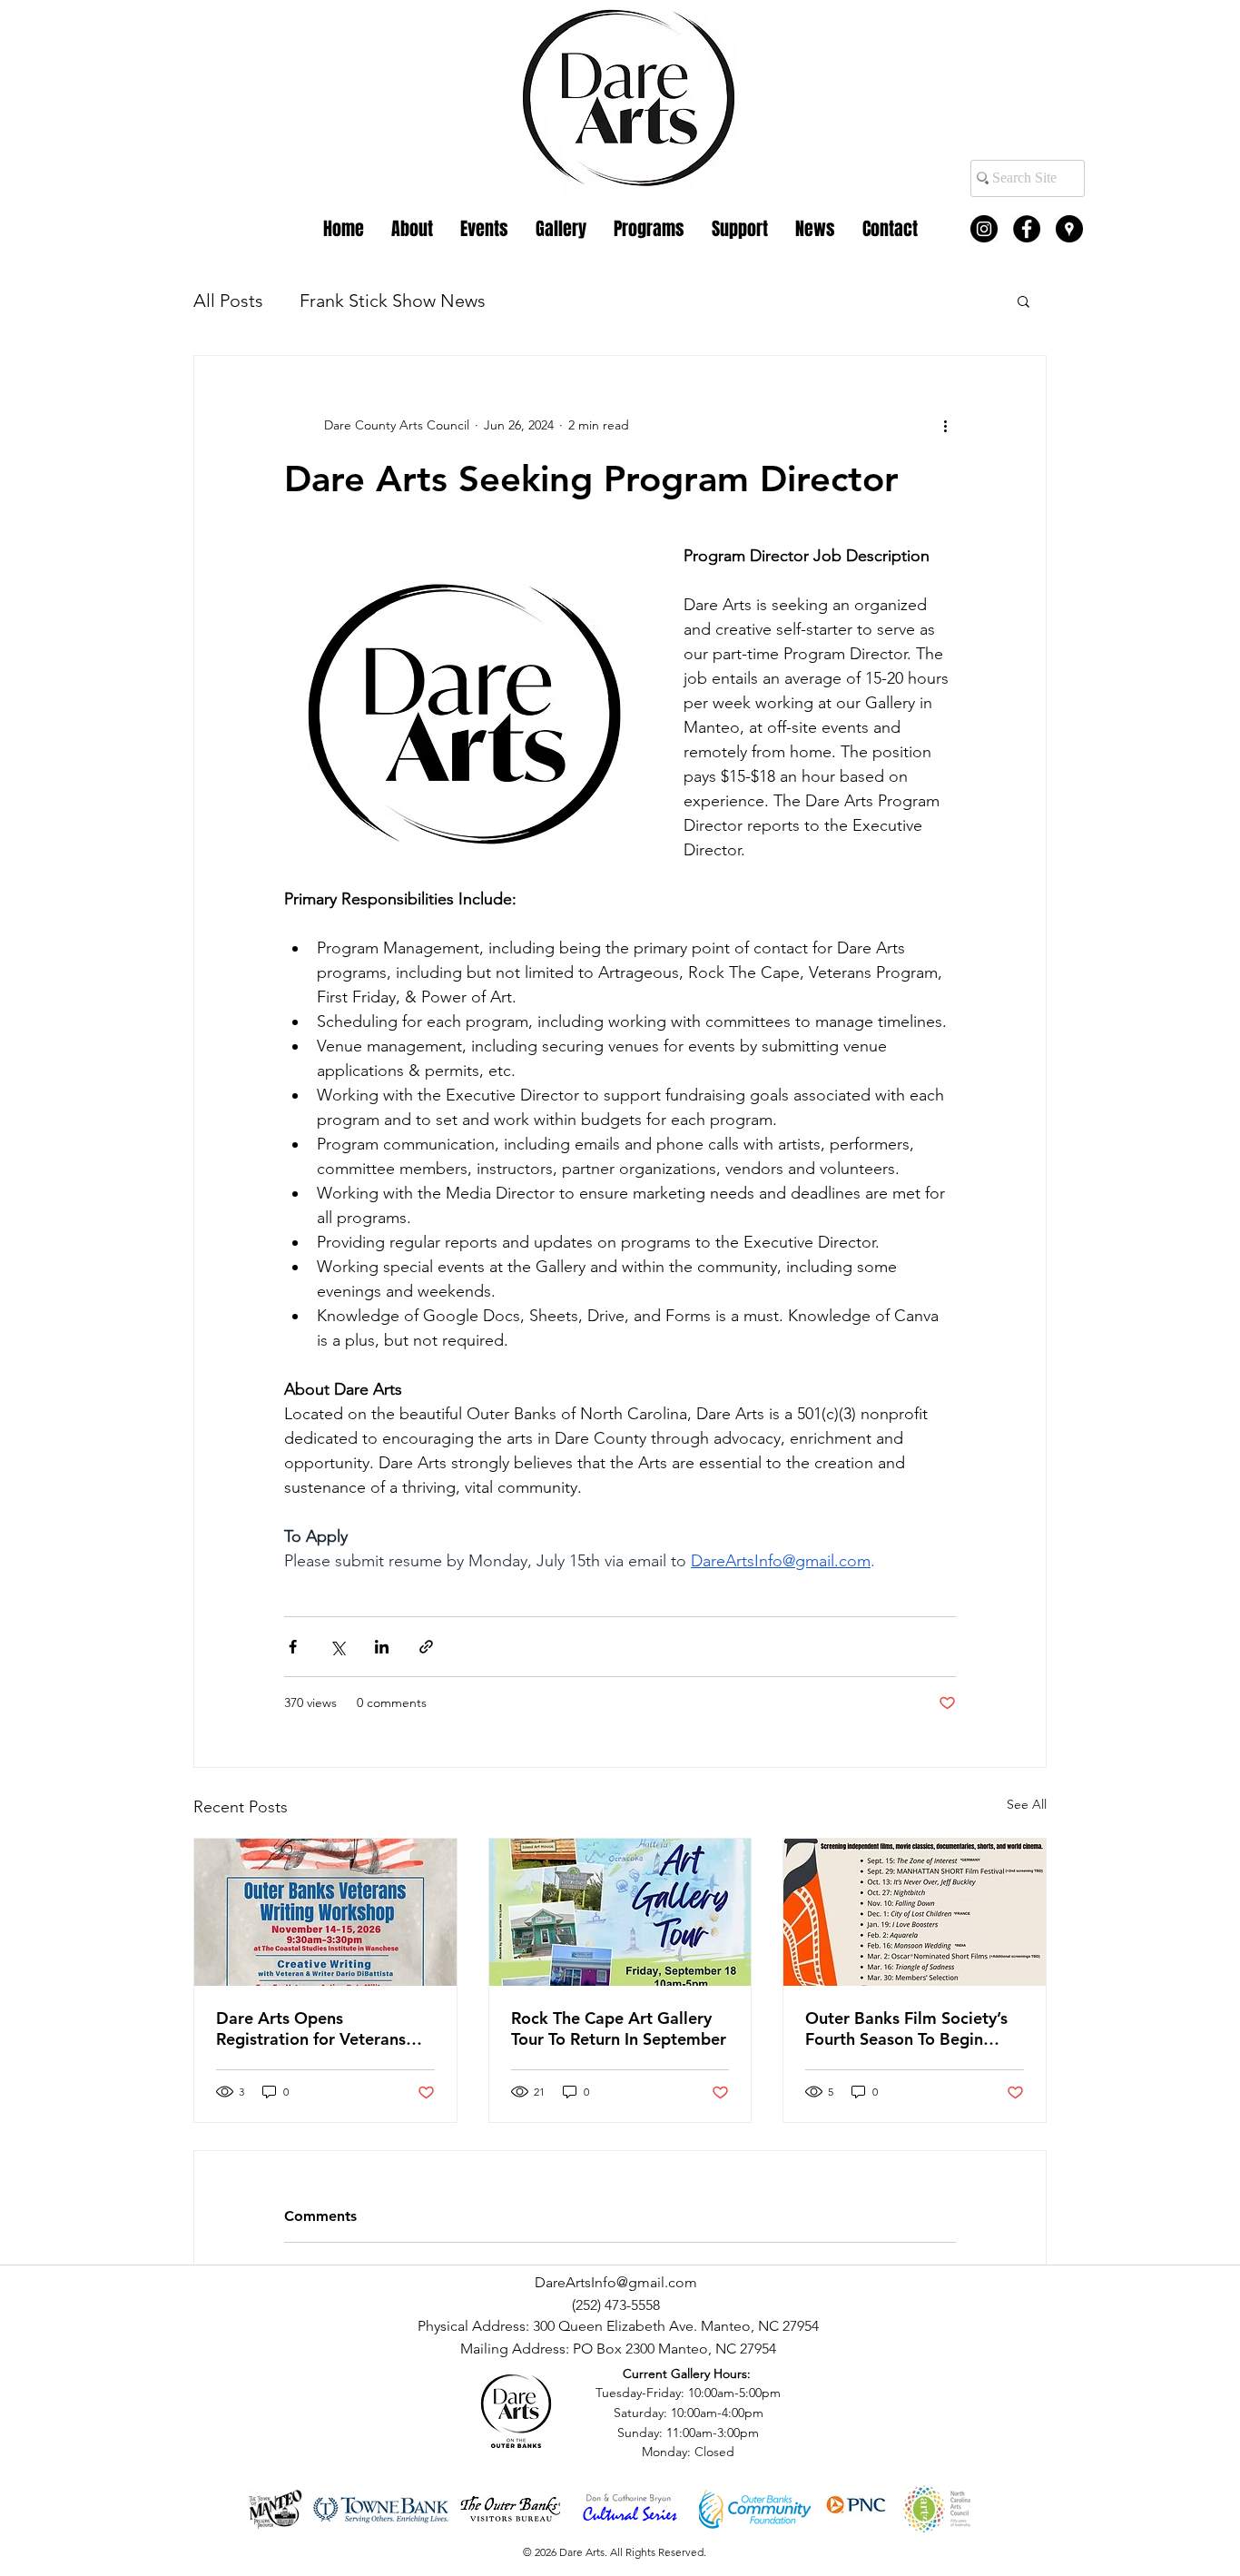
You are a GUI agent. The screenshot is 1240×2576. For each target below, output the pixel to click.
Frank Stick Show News (393, 301)
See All (1027, 1804)
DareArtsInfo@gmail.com (616, 2282)
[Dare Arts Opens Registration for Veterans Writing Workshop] (325, 1912)
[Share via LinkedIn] (382, 1647)
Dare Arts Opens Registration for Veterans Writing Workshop (311, 2028)
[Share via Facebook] (293, 1647)
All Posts (228, 301)
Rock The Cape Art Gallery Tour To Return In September (619, 2028)
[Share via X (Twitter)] (337, 1647)
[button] (1023, 301)
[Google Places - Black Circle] (1069, 229)
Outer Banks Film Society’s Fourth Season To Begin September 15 (906, 2028)
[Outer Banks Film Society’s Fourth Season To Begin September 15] (915, 1912)
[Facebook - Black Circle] (1027, 229)
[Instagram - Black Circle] (984, 229)
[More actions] (945, 425)
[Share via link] (426, 1647)
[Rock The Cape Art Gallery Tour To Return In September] (620, 1912)
